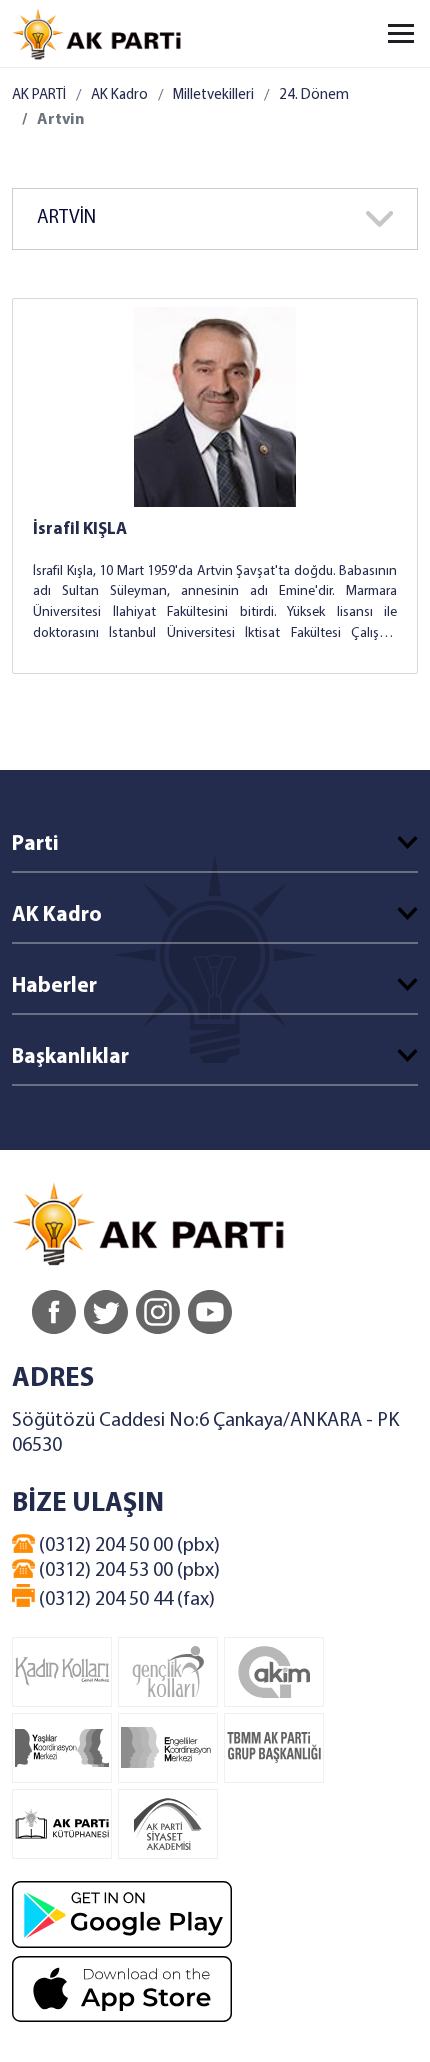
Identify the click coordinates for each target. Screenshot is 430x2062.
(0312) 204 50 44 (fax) (125, 1600)
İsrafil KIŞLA (80, 529)
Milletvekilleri (213, 95)
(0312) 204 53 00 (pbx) (127, 1571)
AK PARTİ (39, 95)
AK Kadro (119, 95)
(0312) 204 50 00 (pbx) (127, 1546)
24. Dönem (314, 95)
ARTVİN (66, 218)
